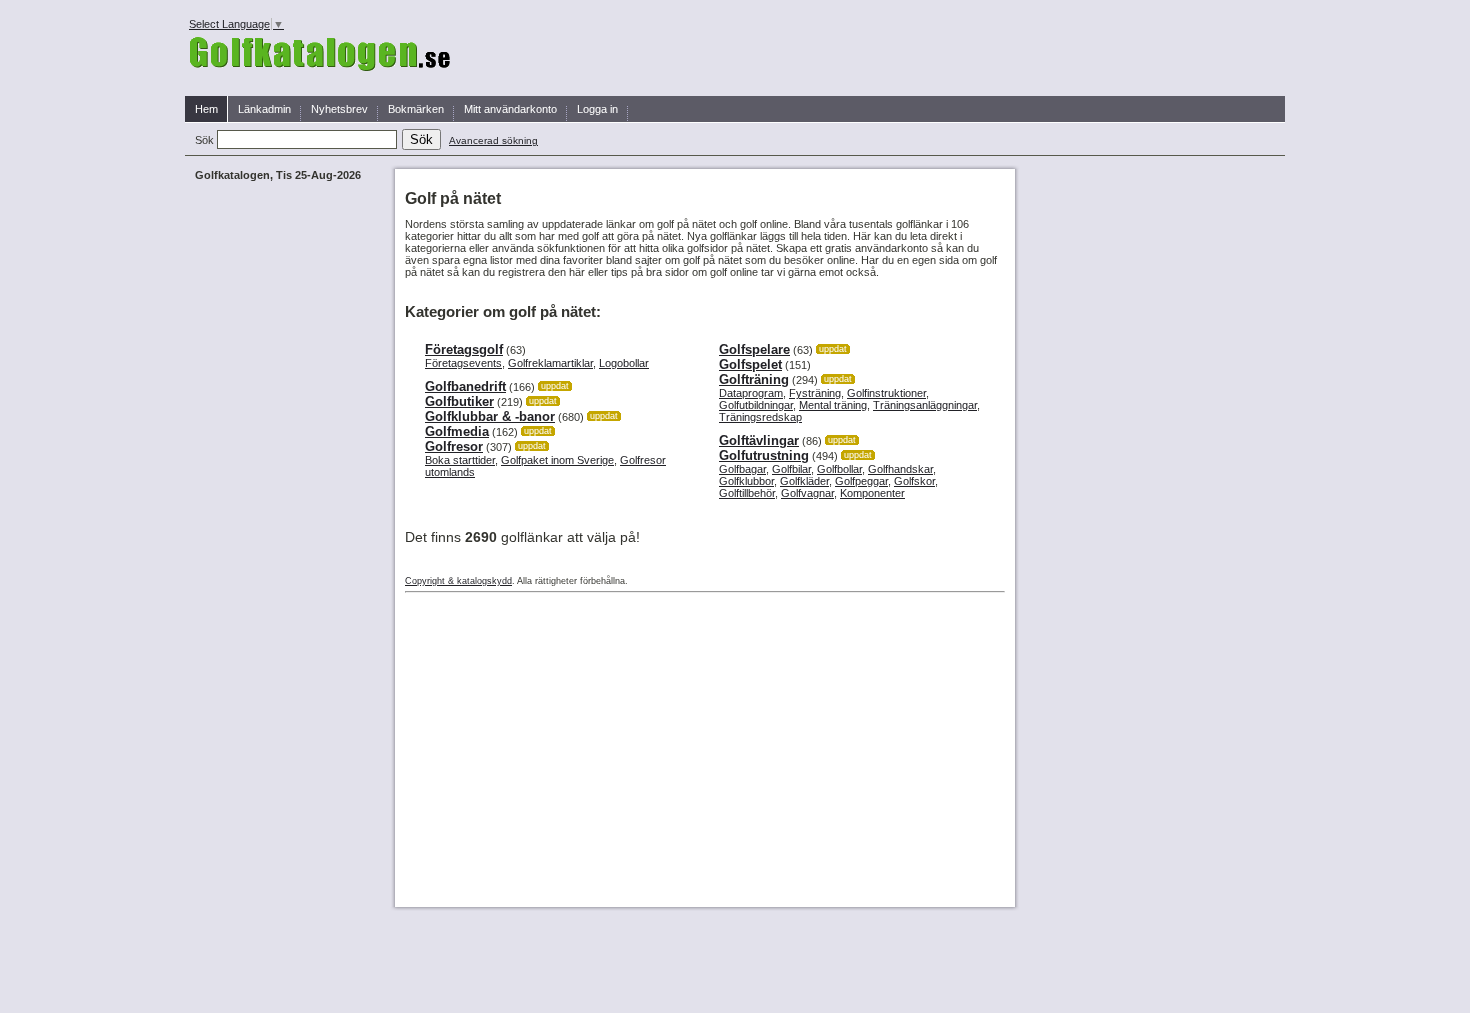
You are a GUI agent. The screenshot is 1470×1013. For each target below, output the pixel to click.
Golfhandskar (900, 469)
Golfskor (914, 481)
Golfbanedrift (465, 386)
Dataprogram (751, 393)
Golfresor (454, 446)
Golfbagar (742, 469)
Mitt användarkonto (510, 109)
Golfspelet (750, 364)
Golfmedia (457, 431)
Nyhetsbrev (339, 109)
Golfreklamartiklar (550, 363)
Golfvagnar (807, 493)
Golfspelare (754, 349)
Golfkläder (804, 481)
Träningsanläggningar (925, 405)
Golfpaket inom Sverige (557, 460)
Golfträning (754, 379)
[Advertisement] (856, 48)
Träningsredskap (760, 417)
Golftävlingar (759, 440)
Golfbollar (839, 469)
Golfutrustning (764, 455)
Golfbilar (791, 469)
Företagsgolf (464, 349)
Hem (206, 109)
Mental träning (833, 405)
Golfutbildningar (756, 405)
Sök (206, 140)
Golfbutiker (459, 401)
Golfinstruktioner (886, 393)
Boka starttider (460, 460)
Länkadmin (264, 109)
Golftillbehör (747, 493)
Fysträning (815, 393)
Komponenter (872, 493)
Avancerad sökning (493, 140)
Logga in (597, 109)
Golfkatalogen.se (319, 54)
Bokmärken (416, 109)
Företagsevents (463, 363)
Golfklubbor (746, 481)
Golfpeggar (861, 481)
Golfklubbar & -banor (490, 416)
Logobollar (624, 363)
